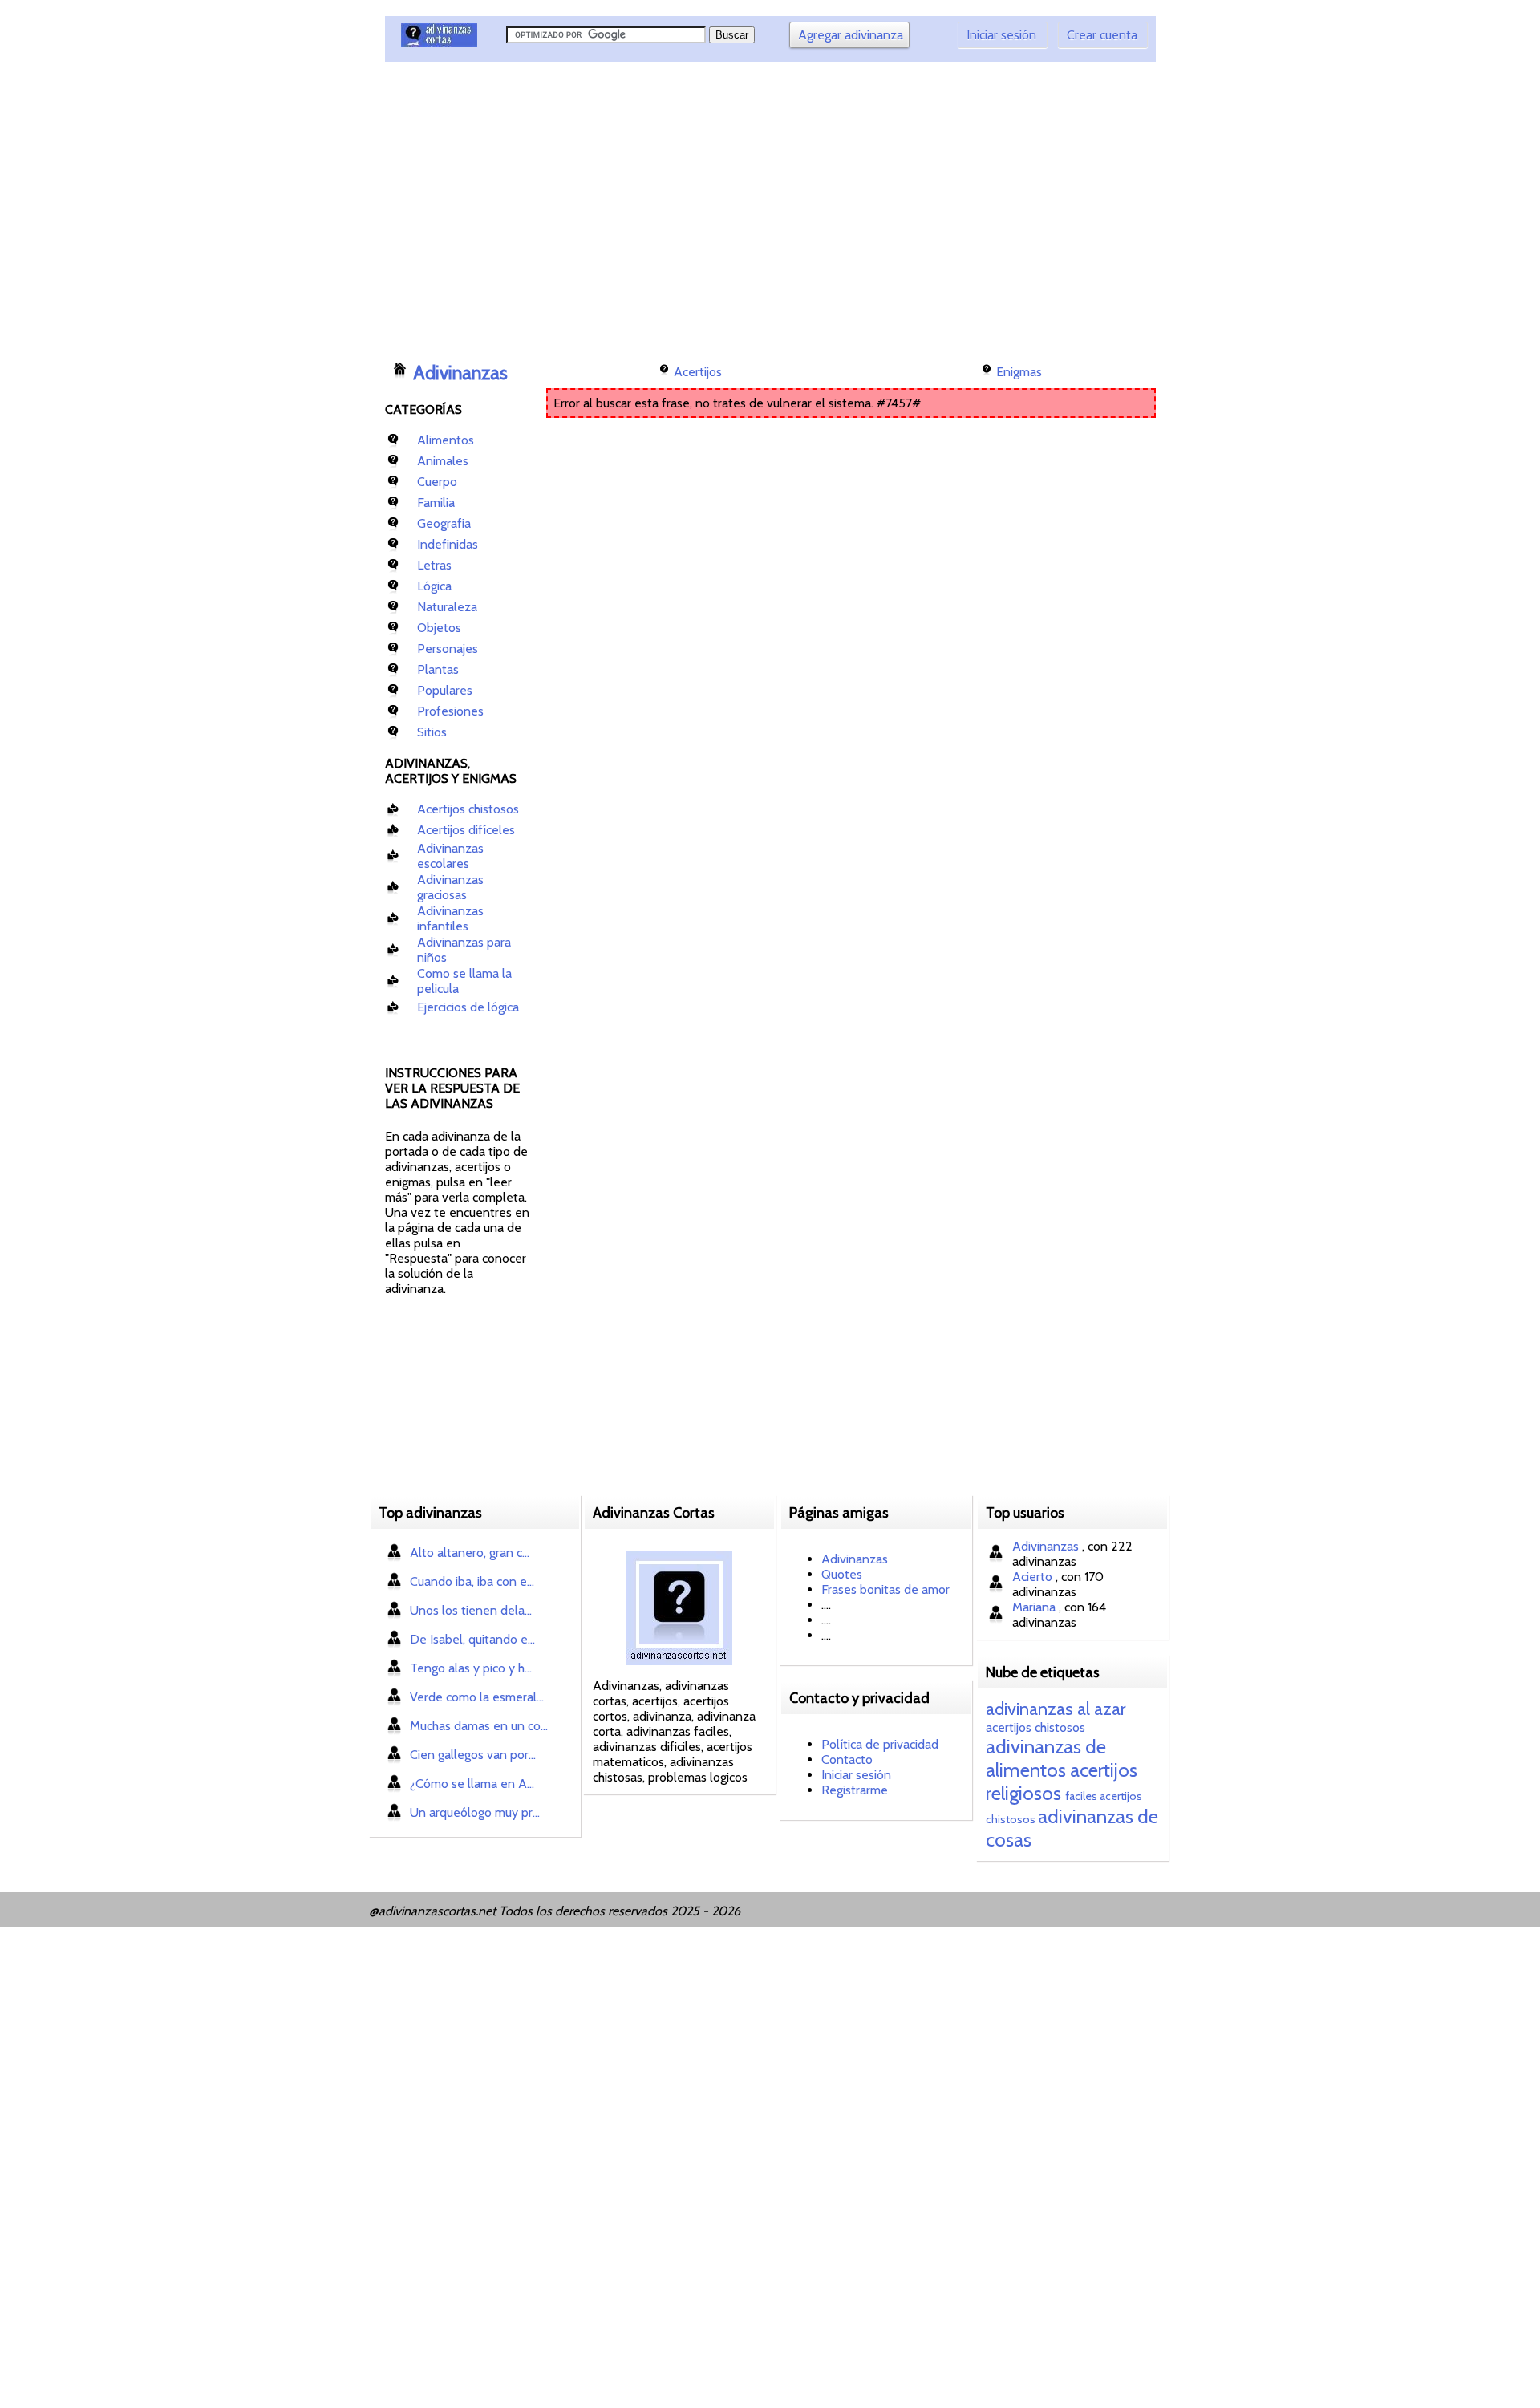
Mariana (1035, 1607)
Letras (434, 565)
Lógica (434, 586)
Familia (436, 503)
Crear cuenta (1102, 35)
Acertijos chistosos (468, 809)
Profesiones (450, 711)
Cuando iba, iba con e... (472, 1581)
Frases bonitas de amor (885, 1589)
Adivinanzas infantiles (450, 918)
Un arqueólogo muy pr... (475, 1812)
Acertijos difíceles (466, 830)
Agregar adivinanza (851, 35)
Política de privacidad (880, 1744)
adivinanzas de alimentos (1046, 1758)
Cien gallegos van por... (473, 1755)
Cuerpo (437, 482)
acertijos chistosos (1035, 1727)
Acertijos (698, 372)
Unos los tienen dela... (471, 1610)
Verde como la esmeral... (477, 1697)
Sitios (432, 732)
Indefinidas (448, 544)
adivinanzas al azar (1056, 1709)
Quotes (842, 1574)
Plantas (438, 669)
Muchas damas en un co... (479, 1726)
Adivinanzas (460, 373)
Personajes (448, 649)
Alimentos (446, 440)
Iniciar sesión (1001, 35)
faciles (1081, 1796)
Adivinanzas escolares (450, 856)
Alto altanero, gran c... (470, 1553)
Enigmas (1019, 372)
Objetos (439, 628)
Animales (443, 461)
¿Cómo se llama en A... (472, 1784)
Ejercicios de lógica (468, 1007)
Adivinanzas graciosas (450, 887)
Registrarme (855, 1790)
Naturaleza (447, 607)
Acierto (1034, 1577)
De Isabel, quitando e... (472, 1639)
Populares (445, 690)
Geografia (444, 523)
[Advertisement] (678, 205)
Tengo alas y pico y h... (471, 1668)
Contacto (847, 1759)
